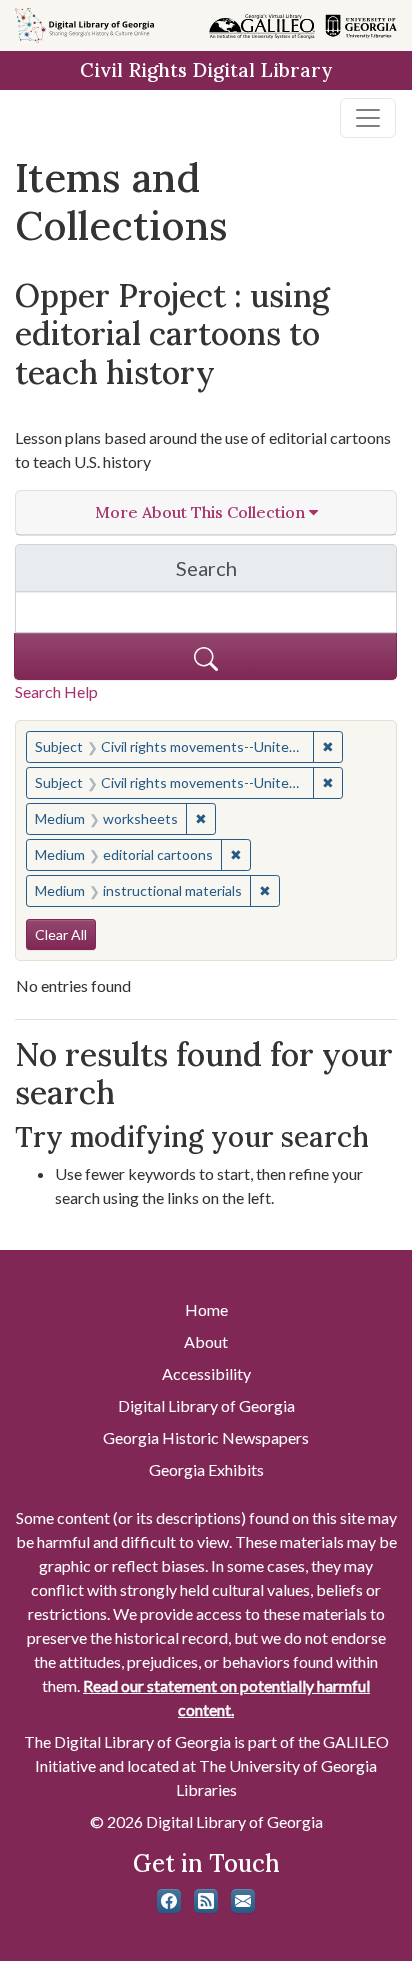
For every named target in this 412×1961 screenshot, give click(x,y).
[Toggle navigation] (368, 118)
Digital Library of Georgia (206, 1405)
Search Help (56, 691)
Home (206, 1309)
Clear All (61, 934)
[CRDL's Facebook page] (169, 1901)
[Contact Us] (243, 1901)
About (206, 1341)
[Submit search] (205, 656)
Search (286, 573)
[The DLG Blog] (206, 1901)
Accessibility (206, 1373)
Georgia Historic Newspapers (206, 1437)
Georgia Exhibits (206, 1469)
